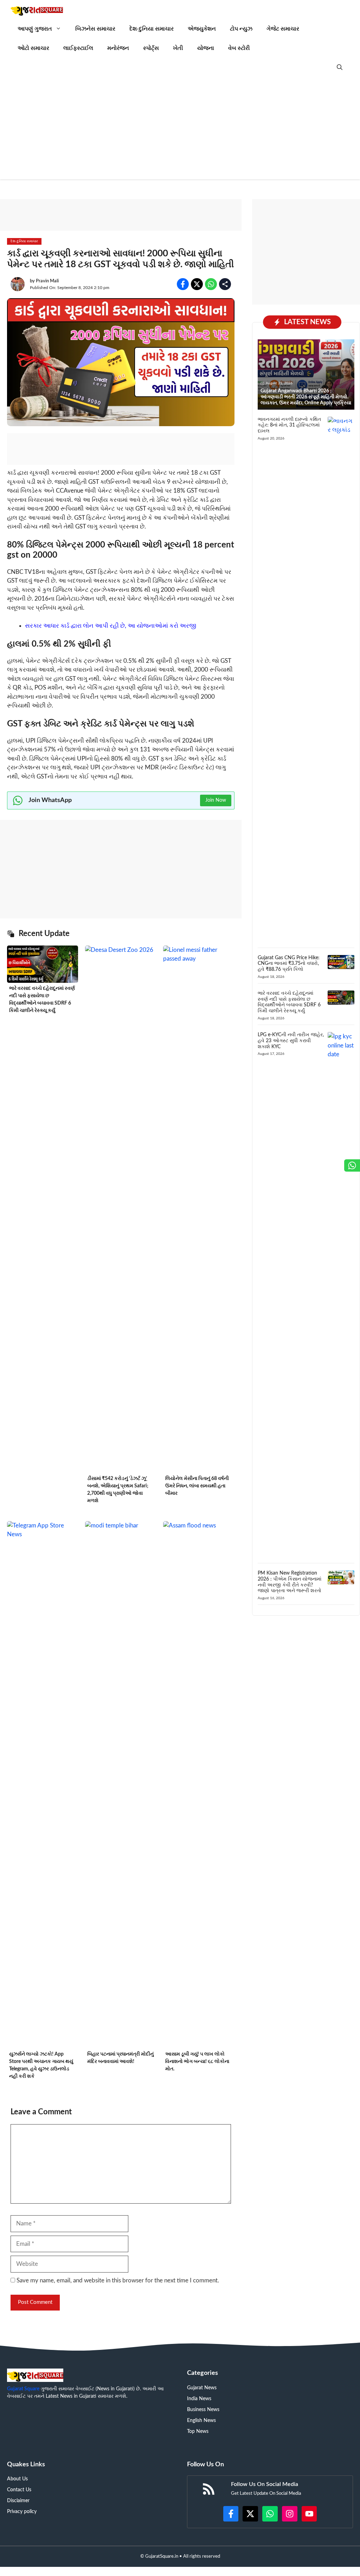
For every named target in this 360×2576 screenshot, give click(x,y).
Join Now (216, 800)
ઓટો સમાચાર (33, 48)
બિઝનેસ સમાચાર (95, 29)
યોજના (206, 48)
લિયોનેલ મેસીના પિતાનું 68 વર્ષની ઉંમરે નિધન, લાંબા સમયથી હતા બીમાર (197, 1486)
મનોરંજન (118, 48)
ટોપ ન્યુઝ (241, 29)
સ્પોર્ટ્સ (151, 48)
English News (201, 2421)
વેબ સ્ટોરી (239, 48)
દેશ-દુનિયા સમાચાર (152, 29)
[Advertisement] (180, 130)
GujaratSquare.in (162, 2556)
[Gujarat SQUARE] (37, 10)
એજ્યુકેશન (202, 29)
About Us (17, 2479)
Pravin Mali (47, 281)
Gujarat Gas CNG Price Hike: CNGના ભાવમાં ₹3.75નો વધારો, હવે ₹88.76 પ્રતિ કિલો (289, 964)
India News (199, 2399)
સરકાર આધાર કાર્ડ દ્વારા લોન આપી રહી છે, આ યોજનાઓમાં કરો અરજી (111, 626)
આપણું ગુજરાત (35, 29)
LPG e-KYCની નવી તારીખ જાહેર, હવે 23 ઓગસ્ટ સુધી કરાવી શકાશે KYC (291, 1041)
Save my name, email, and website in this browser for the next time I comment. (118, 2280)
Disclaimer (18, 2501)
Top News (198, 2431)
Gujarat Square (23, 2389)
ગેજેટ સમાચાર (283, 29)
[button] (340, 68)
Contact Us (19, 2490)
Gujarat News (202, 2388)
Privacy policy (22, 2512)
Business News (203, 2410)
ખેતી (178, 48)
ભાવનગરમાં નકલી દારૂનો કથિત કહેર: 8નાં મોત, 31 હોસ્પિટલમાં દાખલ (289, 425)
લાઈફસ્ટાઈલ (78, 48)
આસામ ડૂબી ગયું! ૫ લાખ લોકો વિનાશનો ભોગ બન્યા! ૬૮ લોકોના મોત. (197, 2062)
